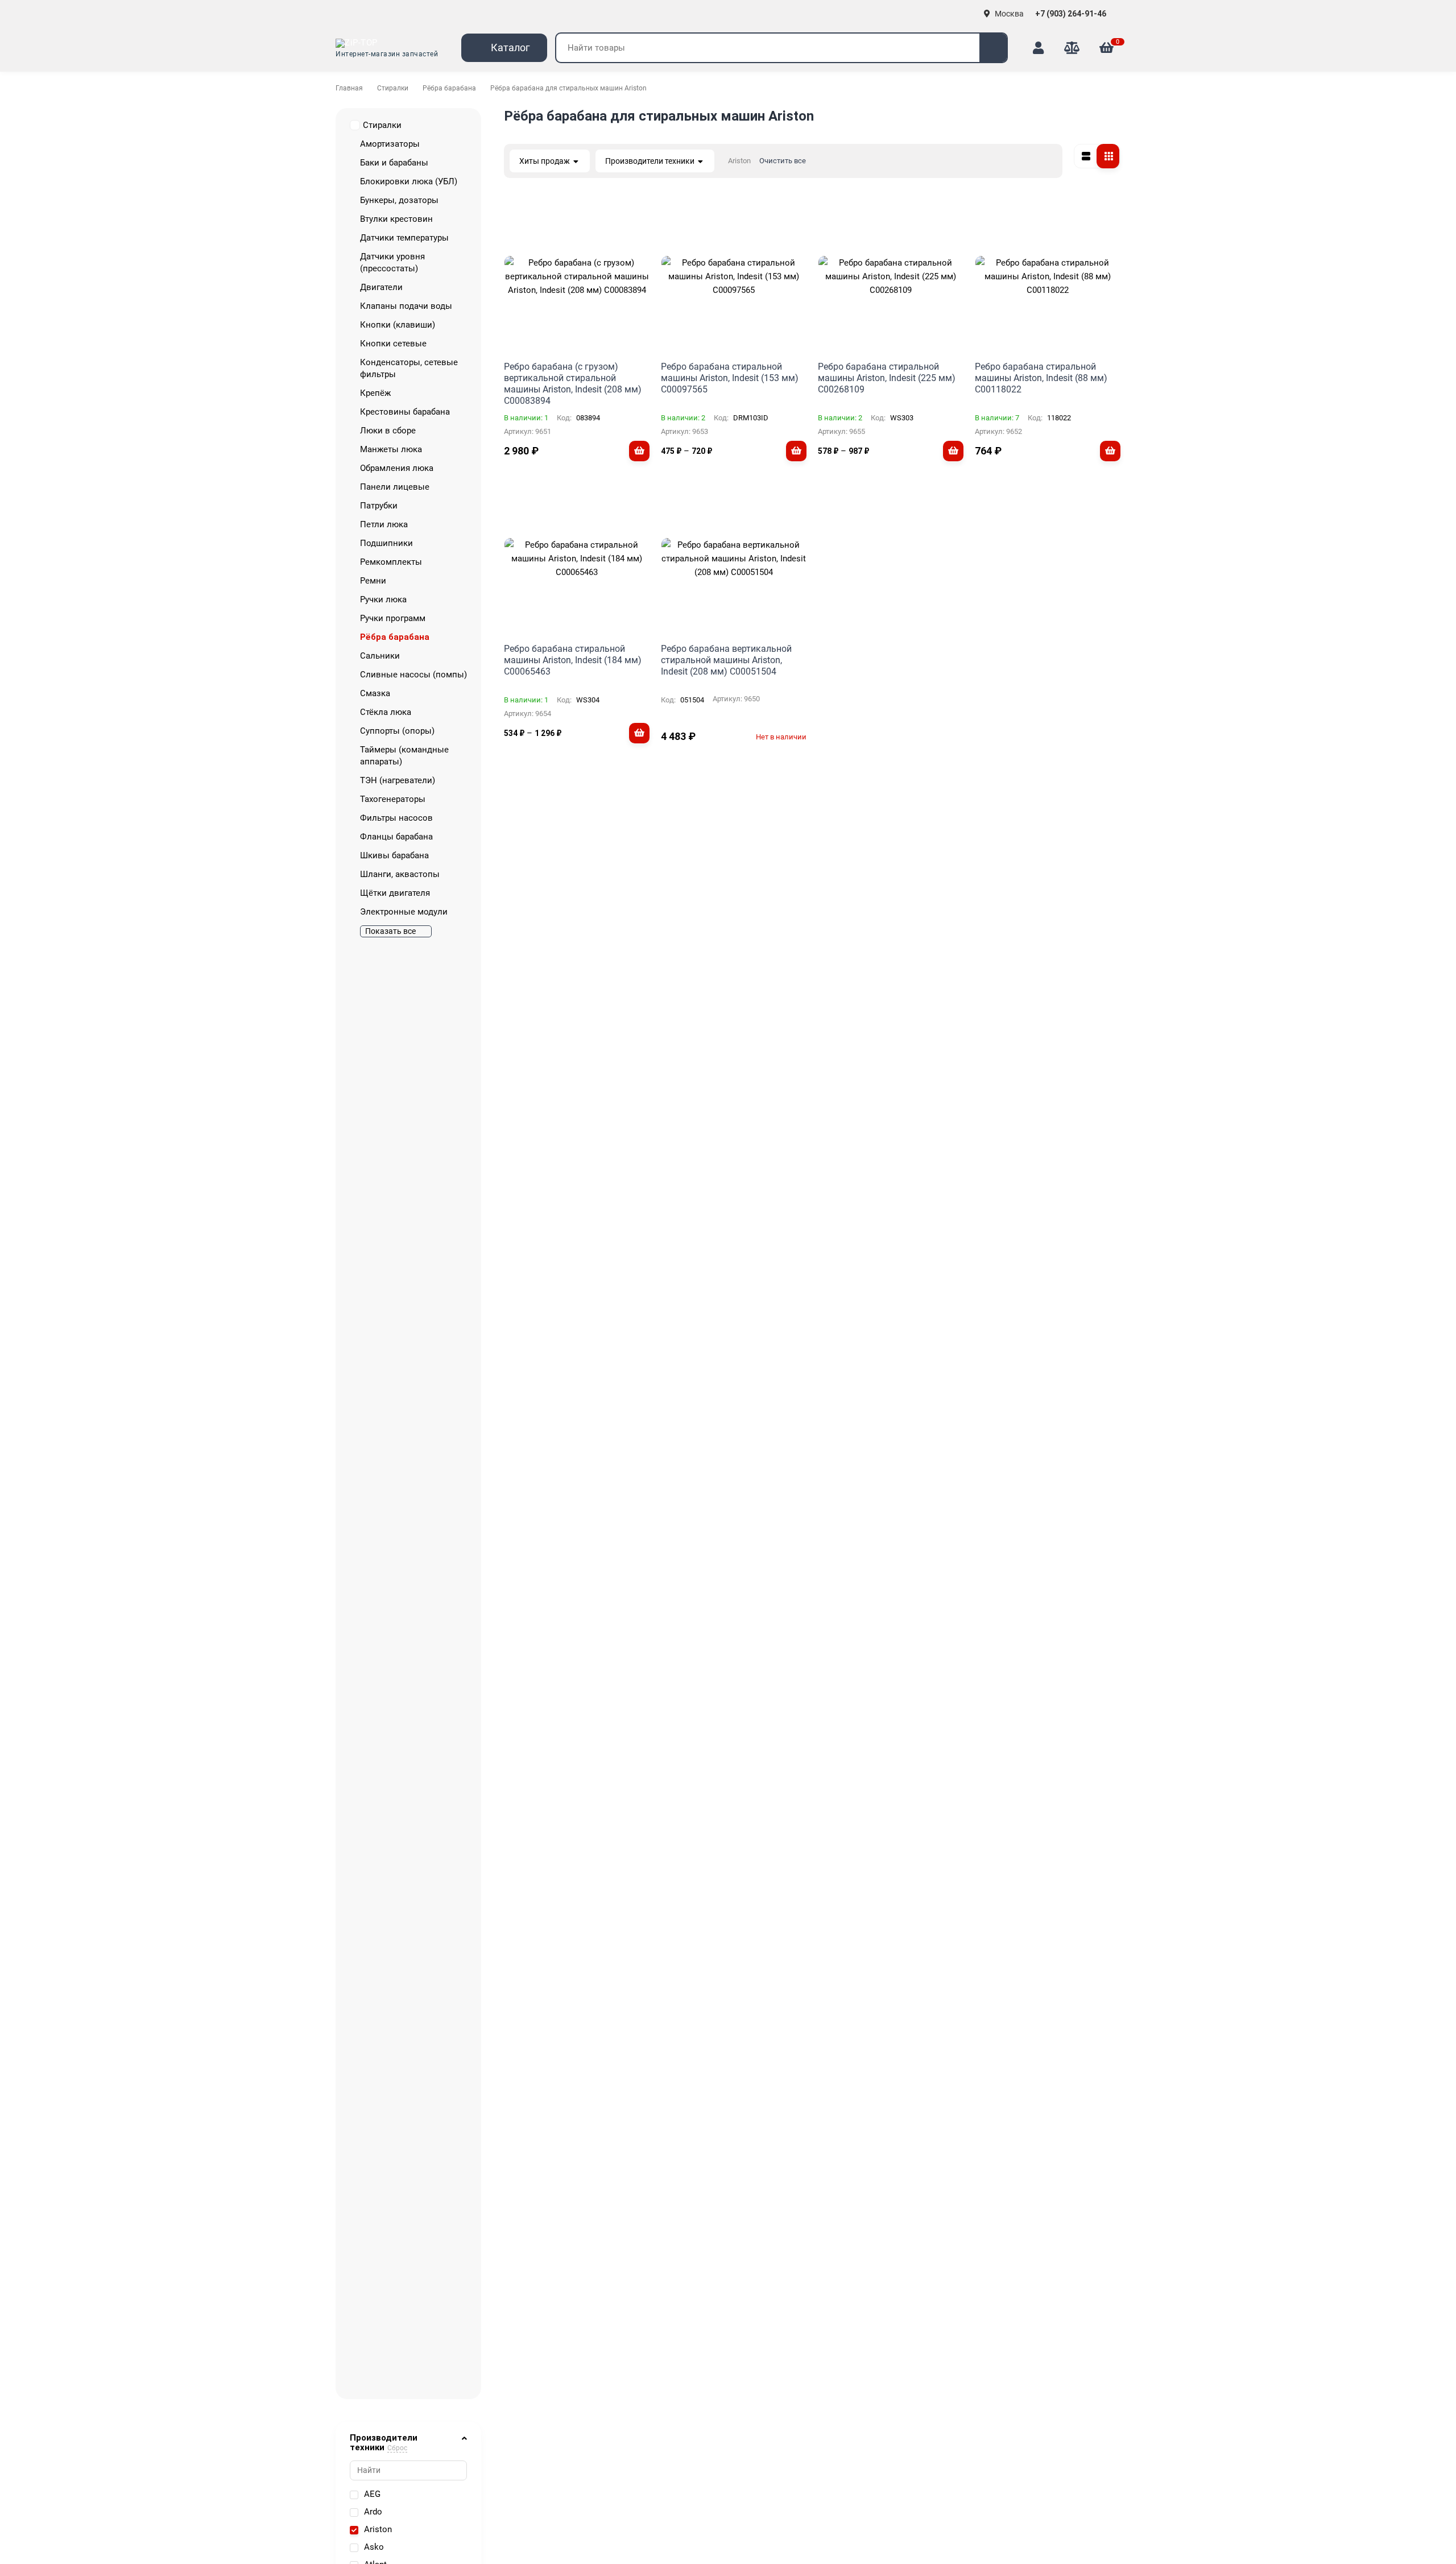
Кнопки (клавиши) (398, 325)
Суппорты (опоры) (397, 731)
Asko (374, 2547)
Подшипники (386, 543)
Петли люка (384, 524)
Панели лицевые (395, 487)
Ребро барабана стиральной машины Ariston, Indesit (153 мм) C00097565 (730, 378)
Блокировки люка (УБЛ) (409, 181)
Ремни (373, 581)
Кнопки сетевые (393, 344)
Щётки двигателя (395, 893)
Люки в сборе (388, 431)
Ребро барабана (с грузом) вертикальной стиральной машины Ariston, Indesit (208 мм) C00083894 (573, 384)
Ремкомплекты (391, 562)
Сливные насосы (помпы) (413, 675)
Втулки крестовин (396, 219)
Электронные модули (404, 912)
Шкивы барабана (394, 855)
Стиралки (393, 88)
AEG (372, 2494)
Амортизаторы (390, 144)
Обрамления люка (397, 468)
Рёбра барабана (449, 88)
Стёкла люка (386, 712)
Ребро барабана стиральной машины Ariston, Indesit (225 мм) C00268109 (887, 378)
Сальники (380, 656)
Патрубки (379, 506)
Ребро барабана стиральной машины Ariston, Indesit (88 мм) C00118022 (1041, 378)
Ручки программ (393, 618)
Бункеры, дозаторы (399, 200)
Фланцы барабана (396, 837)
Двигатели (381, 287)
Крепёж (375, 393)
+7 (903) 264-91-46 (1072, 14)
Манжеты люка (391, 449)
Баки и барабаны (394, 163)
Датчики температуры (404, 238)
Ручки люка (383, 599)
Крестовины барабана (405, 412)
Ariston (378, 2529)
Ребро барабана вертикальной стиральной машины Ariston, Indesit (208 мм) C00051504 (726, 660)
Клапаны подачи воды (406, 306)
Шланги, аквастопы (400, 874)
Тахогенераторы (393, 799)
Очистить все (783, 161)
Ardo (373, 2512)
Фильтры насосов (396, 818)
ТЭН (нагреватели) (398, 780)
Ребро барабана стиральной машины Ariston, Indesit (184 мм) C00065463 (573, 660)
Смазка (375, 693)
